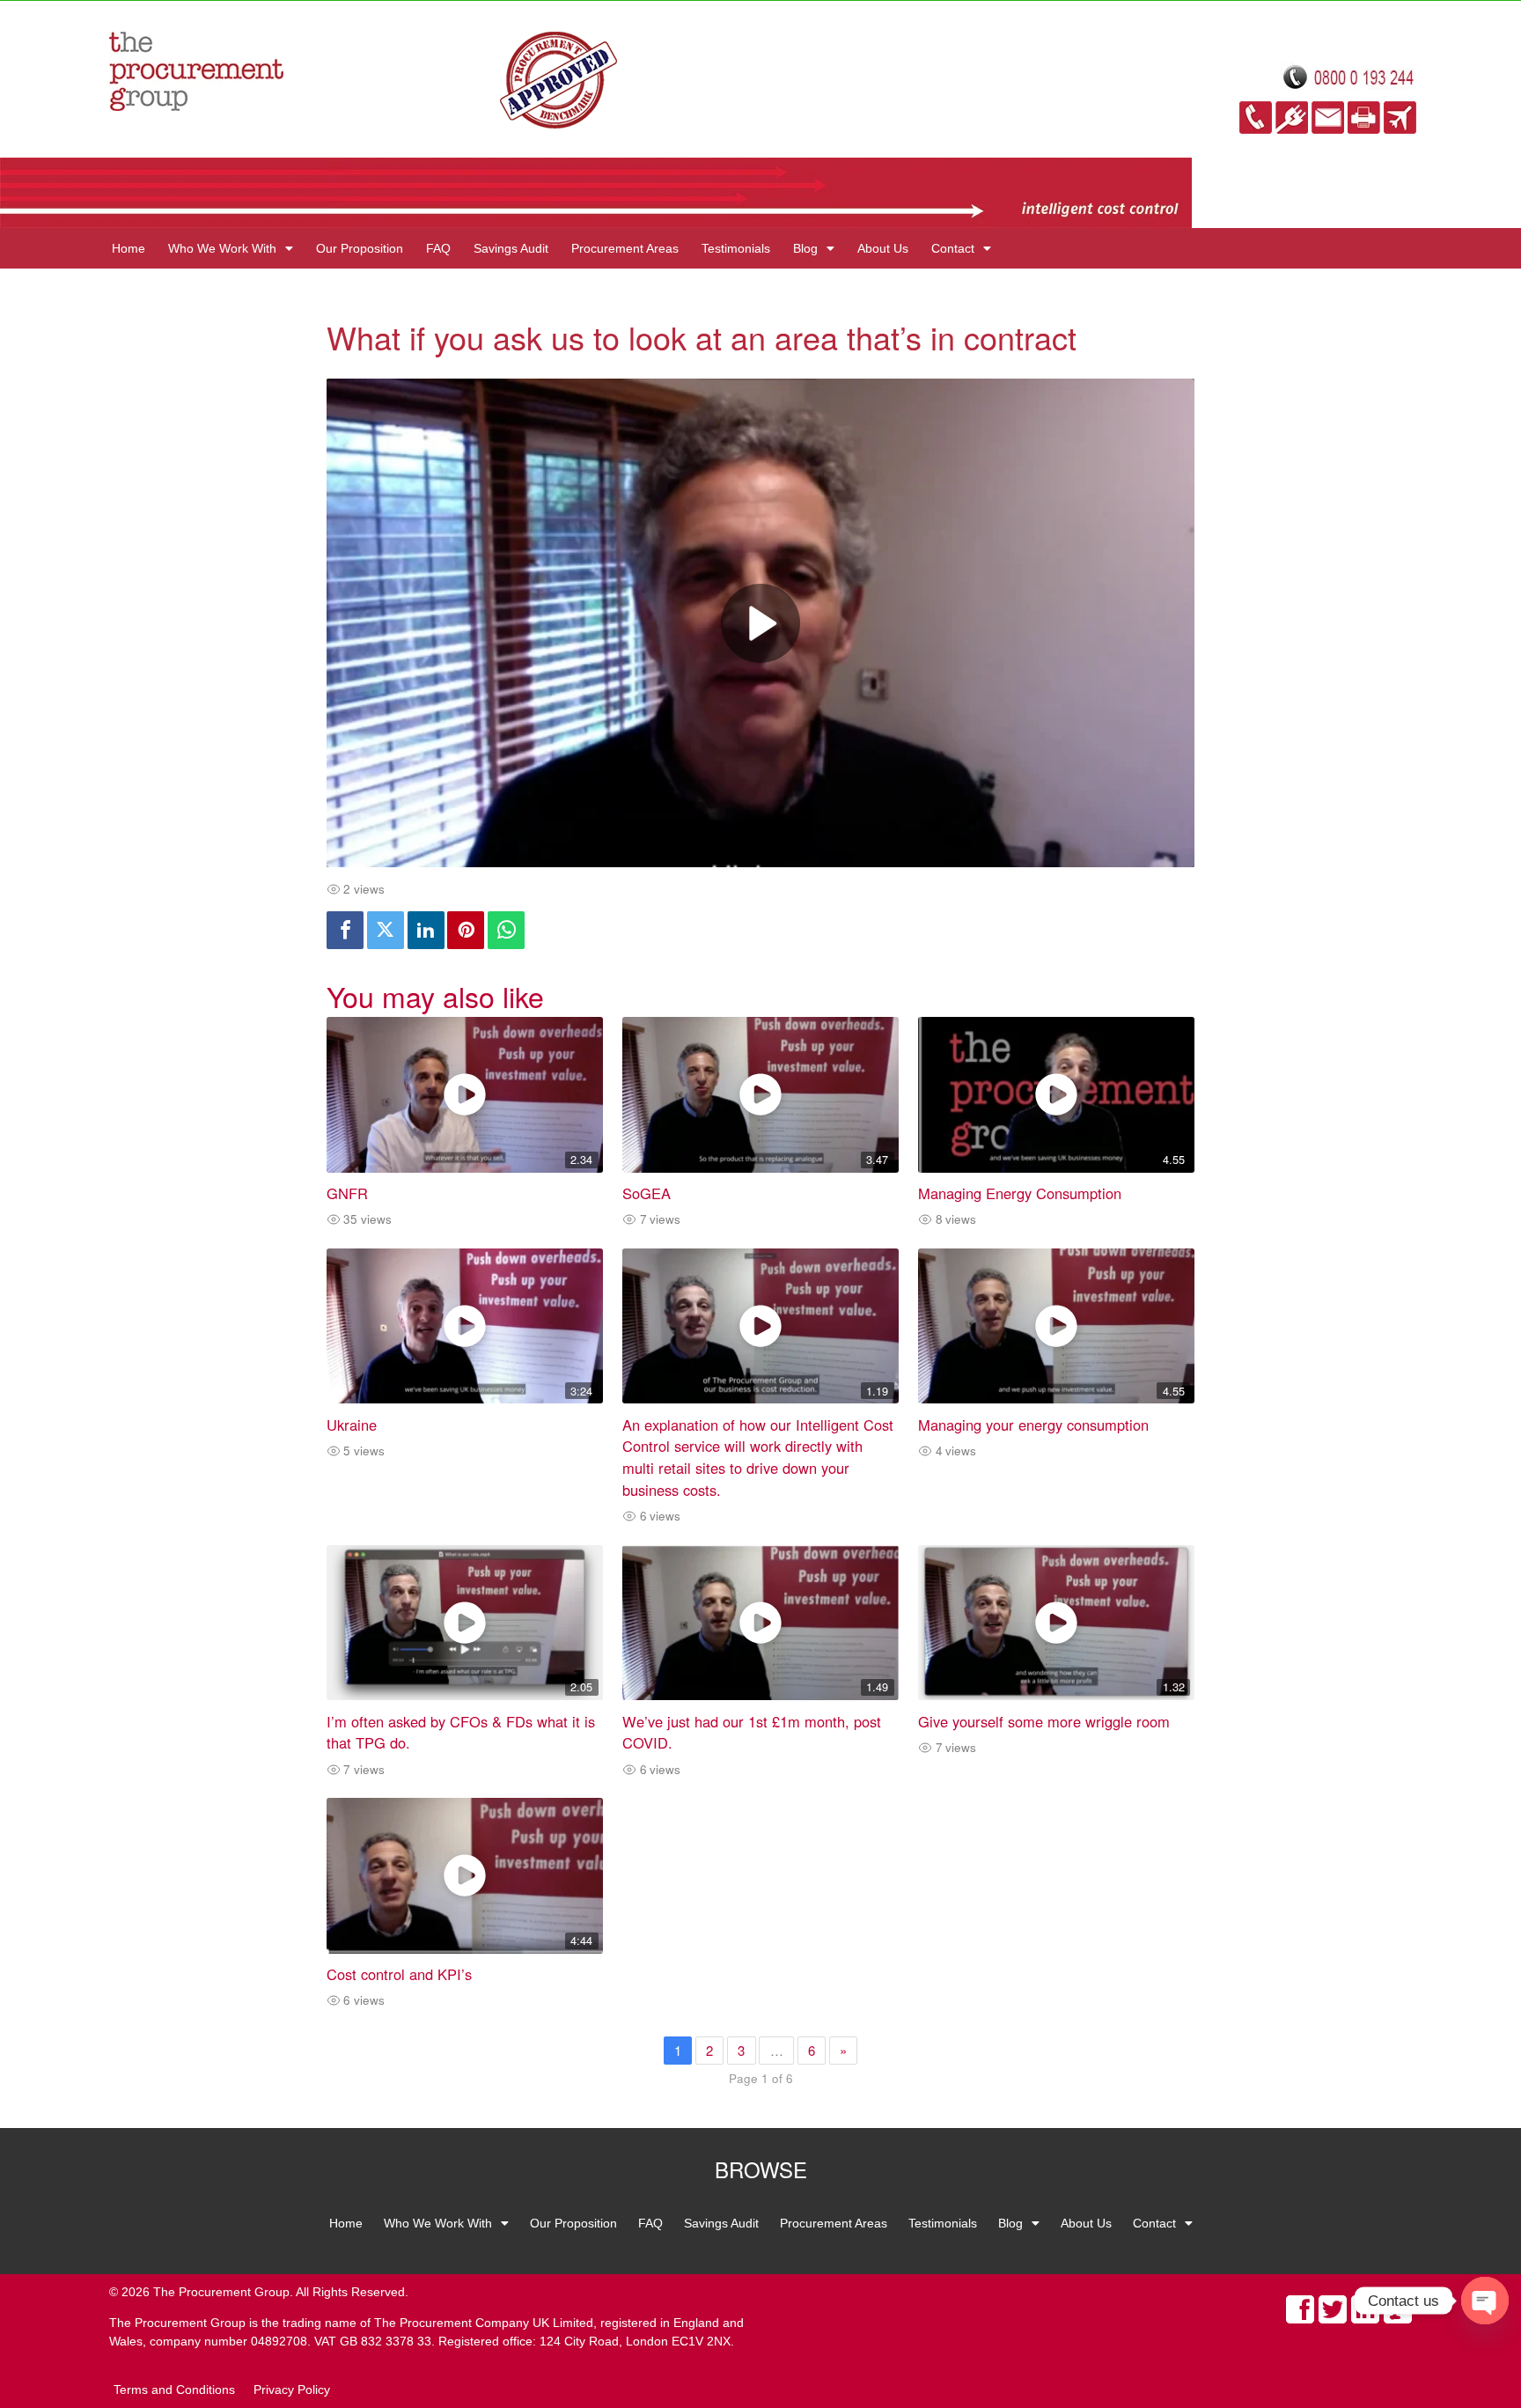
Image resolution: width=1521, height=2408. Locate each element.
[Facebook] (345, 930)
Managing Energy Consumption (1020, 1193)
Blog (805, 248)
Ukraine (352, 1425)
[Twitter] (386, 930)
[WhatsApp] (506, 930)
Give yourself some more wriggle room (1044, 1721)
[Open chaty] (1485, 2301)
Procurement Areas (625, 248)
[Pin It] (466, 930)
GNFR (347, 1193)
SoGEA (647, 1193)
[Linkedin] (426, 930)
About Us (883, 248)
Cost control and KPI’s (399, 1974)
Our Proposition (360, 248)
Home (129, 248)
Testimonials (736, 248)
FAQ (438, 248)
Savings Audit (511, 248)
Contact (953, 248)
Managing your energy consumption (1033, 1425)
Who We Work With (222, 248)
